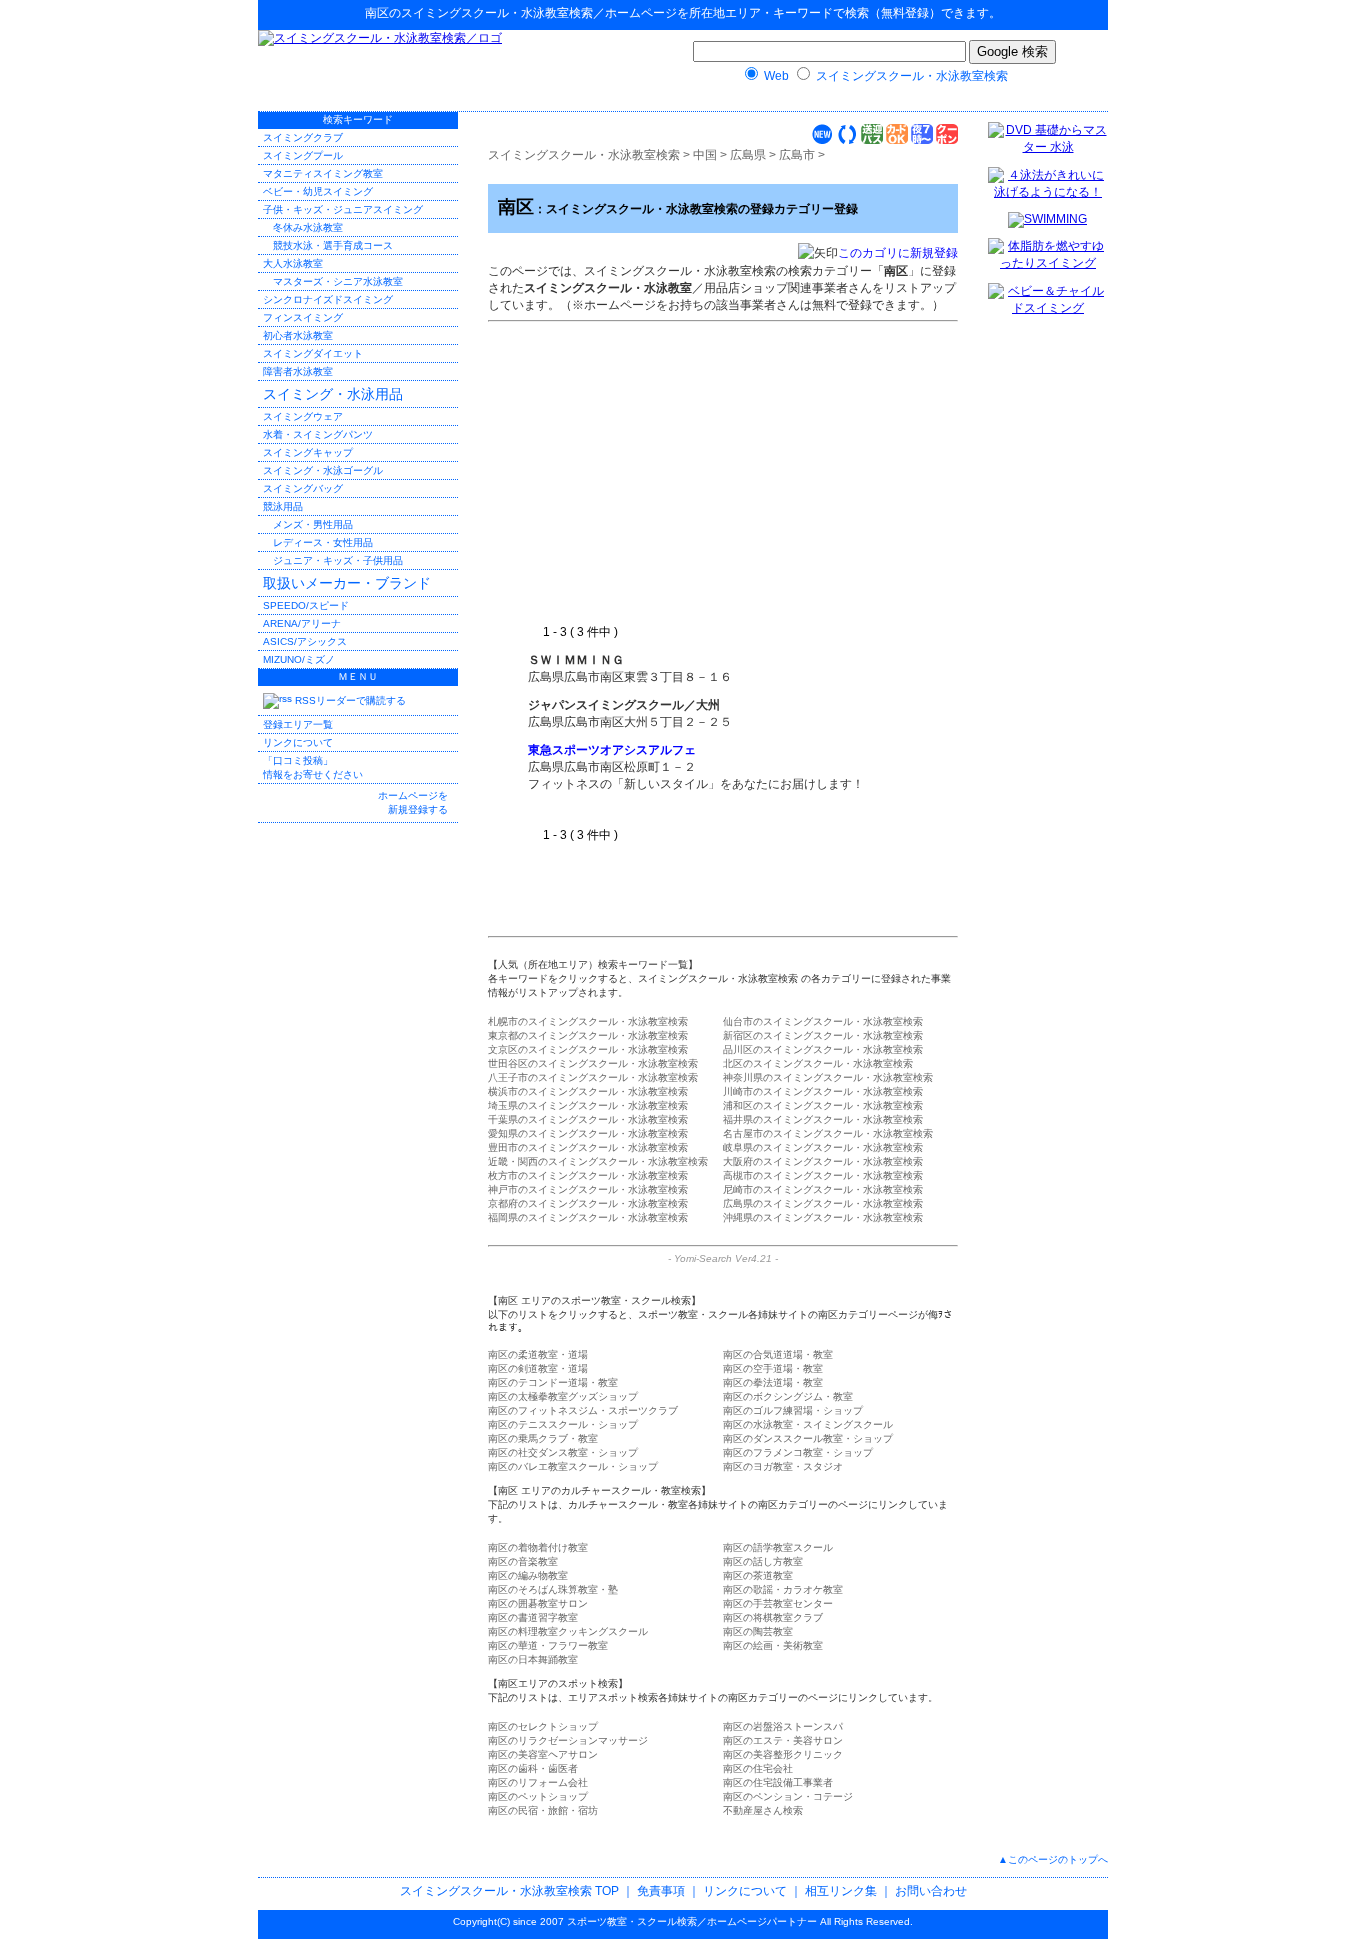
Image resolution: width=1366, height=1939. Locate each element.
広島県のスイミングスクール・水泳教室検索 (823, 1203)
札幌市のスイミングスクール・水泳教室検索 (588, 1021)
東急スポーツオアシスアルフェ (612, 750)
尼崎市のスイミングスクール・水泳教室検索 (823, 1189)
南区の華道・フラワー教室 (548, 1645)
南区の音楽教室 (523, 1561)
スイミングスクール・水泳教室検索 (497, 13)
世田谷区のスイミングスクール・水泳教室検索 (593, 1063)
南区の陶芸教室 (758, 1631)
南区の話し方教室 (763, 1561)
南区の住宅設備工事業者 (778, 1782)
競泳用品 (283, 506)
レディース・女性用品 (323, 542)
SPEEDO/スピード (306, 605)
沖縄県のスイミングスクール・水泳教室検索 (823, 1217)
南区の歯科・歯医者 (533, 1768)
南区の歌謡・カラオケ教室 (783, 1589)
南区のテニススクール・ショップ (563, 1424)
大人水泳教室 (293, 263)
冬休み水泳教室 (308, 227)
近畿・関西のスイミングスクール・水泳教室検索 (598, 1161)
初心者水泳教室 (298, 335)
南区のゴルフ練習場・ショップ (793, 1410)
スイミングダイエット (313, 353)
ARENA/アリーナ (302, 623)
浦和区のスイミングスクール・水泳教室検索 (823, 1105)
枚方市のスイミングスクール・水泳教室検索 (588, 1175)
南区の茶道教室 (758, 1575)
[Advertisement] (696, 474)
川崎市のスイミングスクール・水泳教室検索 (823, 1091)
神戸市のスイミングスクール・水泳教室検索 (588, 1189)
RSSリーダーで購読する (349, 700)
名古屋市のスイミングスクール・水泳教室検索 (828, 1133)
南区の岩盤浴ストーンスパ (783, 1726)
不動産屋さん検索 (763, 1810)
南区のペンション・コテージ (788, 1796)
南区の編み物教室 (528, 1575)
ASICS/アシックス (305, 641)
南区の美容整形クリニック (783, 1754)
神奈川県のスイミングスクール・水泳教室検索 (828, 1077)
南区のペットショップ (538, 1796)
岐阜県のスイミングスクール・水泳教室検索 (823, 1147)
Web (776, 76)
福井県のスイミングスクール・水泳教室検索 (823, 1119)
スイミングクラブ (303, 137)
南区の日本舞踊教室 (533, 1659)
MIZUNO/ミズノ (299, 659)
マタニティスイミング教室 (323, 173)
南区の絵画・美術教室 (773, 1645)
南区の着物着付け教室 (538, 1547)
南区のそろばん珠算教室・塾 (553, 1589)
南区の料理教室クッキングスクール (568, 1631)
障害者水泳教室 (298, 371)
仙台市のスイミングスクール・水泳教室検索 (823, 1021)
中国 (705, 155)
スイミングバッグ (303, 488)
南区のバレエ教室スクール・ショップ (573, 1466)
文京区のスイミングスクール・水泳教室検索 (588, 1049)
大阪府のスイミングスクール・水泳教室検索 (823, 1161)
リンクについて (298, 742)
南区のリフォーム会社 (538, 1782)
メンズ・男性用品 (313, 524)
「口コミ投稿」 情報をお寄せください (313, 767)
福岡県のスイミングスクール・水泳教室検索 (588, 1217)
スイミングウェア (303, 416)
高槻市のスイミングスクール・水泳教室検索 (823, 1175)
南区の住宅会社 (758, 1768)
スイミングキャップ (308, 452)
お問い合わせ (931, 1891)
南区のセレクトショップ (543, 1726)
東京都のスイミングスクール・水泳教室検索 (588, 1035)
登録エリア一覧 (298, 724)
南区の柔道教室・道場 (538, 1354)
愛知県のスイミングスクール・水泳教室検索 (588, 1133)
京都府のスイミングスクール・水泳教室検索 (588, 1203)
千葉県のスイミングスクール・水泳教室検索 (588, 1119)
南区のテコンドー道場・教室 (553, 1382)
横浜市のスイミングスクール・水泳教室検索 (588, 1091)
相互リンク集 (841, 1891)
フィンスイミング (303, 317)
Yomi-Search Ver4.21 (723, 1258)
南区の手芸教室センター (778, 1603)
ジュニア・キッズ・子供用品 (338, 560)
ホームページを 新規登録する (413, 802)
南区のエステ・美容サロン (783, 1740)
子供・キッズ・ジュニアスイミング (343, 209)
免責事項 (661, 1891)
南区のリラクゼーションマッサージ (568, 1740)
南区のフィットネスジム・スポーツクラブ (583, 1410)
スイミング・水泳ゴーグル (323, 470)
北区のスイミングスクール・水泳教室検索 (818, 1063)
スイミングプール (303, 155)
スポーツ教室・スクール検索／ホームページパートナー (692, 1921)
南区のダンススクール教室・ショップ (808, 1438)
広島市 (797, 155)
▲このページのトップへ (1053, 1859)
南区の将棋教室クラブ (773, 1617)
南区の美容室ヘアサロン (543, 1754)
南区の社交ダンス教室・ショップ (563, 1452)
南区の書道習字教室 (533, 1617)
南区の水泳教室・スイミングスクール (808, 1424)
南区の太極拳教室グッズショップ (563, 1396)
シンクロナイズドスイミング (328, 299)
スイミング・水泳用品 (333, 394)
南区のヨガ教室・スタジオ (783, 1466)
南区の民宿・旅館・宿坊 (543, 1810)
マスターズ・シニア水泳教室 (338, 281)
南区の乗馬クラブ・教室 (543, 1438)
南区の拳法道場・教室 (773, 1382)
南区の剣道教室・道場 (538, 1368)
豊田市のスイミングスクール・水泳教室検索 (588, 1147)
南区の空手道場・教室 (773, 1368)
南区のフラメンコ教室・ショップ (798, 1452)
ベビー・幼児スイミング (318, 191)
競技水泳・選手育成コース (333, 245)
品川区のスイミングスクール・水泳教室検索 (823, 1049)
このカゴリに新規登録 (898, 253)
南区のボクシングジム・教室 (788, 1396)
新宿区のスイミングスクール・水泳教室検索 (823, 1035)
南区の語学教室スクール (778, 1547)
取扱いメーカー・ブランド (347, 583)
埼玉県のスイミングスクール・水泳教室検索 (588, 1105)
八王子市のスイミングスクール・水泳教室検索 (593, 1077)
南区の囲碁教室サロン (538, 1603)
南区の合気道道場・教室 (778, 1354)
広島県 (748, 155)
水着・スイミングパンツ (318, 434)
